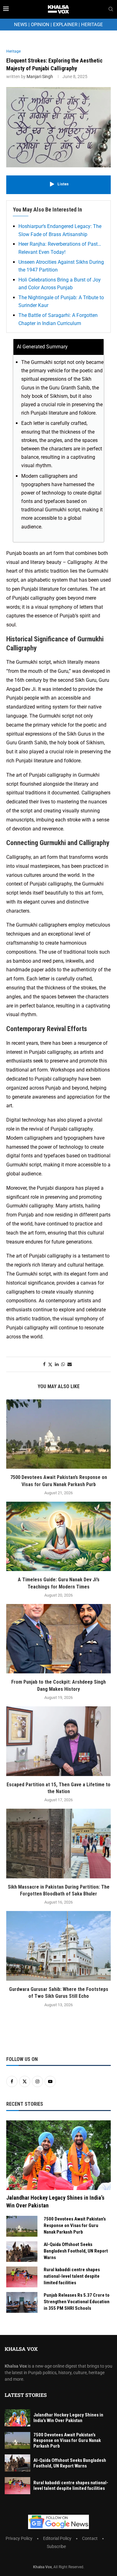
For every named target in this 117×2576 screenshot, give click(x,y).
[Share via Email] (70, 1364)
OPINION (40, 25)
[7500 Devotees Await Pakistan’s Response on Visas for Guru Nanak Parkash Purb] (58, 1434)
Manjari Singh (40, 77)
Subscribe (56, 2546)
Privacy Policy (19, 2538)
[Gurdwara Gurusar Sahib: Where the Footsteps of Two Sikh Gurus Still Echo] (58, 1946)
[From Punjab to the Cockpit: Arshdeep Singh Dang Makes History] (58, 1639)
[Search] (111, 9)
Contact (90, 2538)
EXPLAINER (65, 25)
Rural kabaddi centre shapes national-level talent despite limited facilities (72, 2276)
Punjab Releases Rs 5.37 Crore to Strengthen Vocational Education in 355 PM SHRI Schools (77, 2302)
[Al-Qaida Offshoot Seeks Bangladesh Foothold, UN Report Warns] (22, 2252)
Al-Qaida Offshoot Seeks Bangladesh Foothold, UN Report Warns (76, 2251)
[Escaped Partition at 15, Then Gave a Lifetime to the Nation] (58, 1741)
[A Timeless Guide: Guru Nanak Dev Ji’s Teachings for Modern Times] (58, 1536)
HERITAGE (92, 25)
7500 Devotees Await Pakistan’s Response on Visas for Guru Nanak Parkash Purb (75, 2225)
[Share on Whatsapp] (63, 1364)
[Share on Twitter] (50, 1364)
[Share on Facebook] (44, 1364)
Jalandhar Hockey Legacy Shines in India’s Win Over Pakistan (55, 2202)
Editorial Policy (57, 2538)
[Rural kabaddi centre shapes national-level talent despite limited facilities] (22, 2277)
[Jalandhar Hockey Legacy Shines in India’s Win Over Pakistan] (58, 2155)
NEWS (21, 25)
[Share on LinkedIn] (57, 1364)
